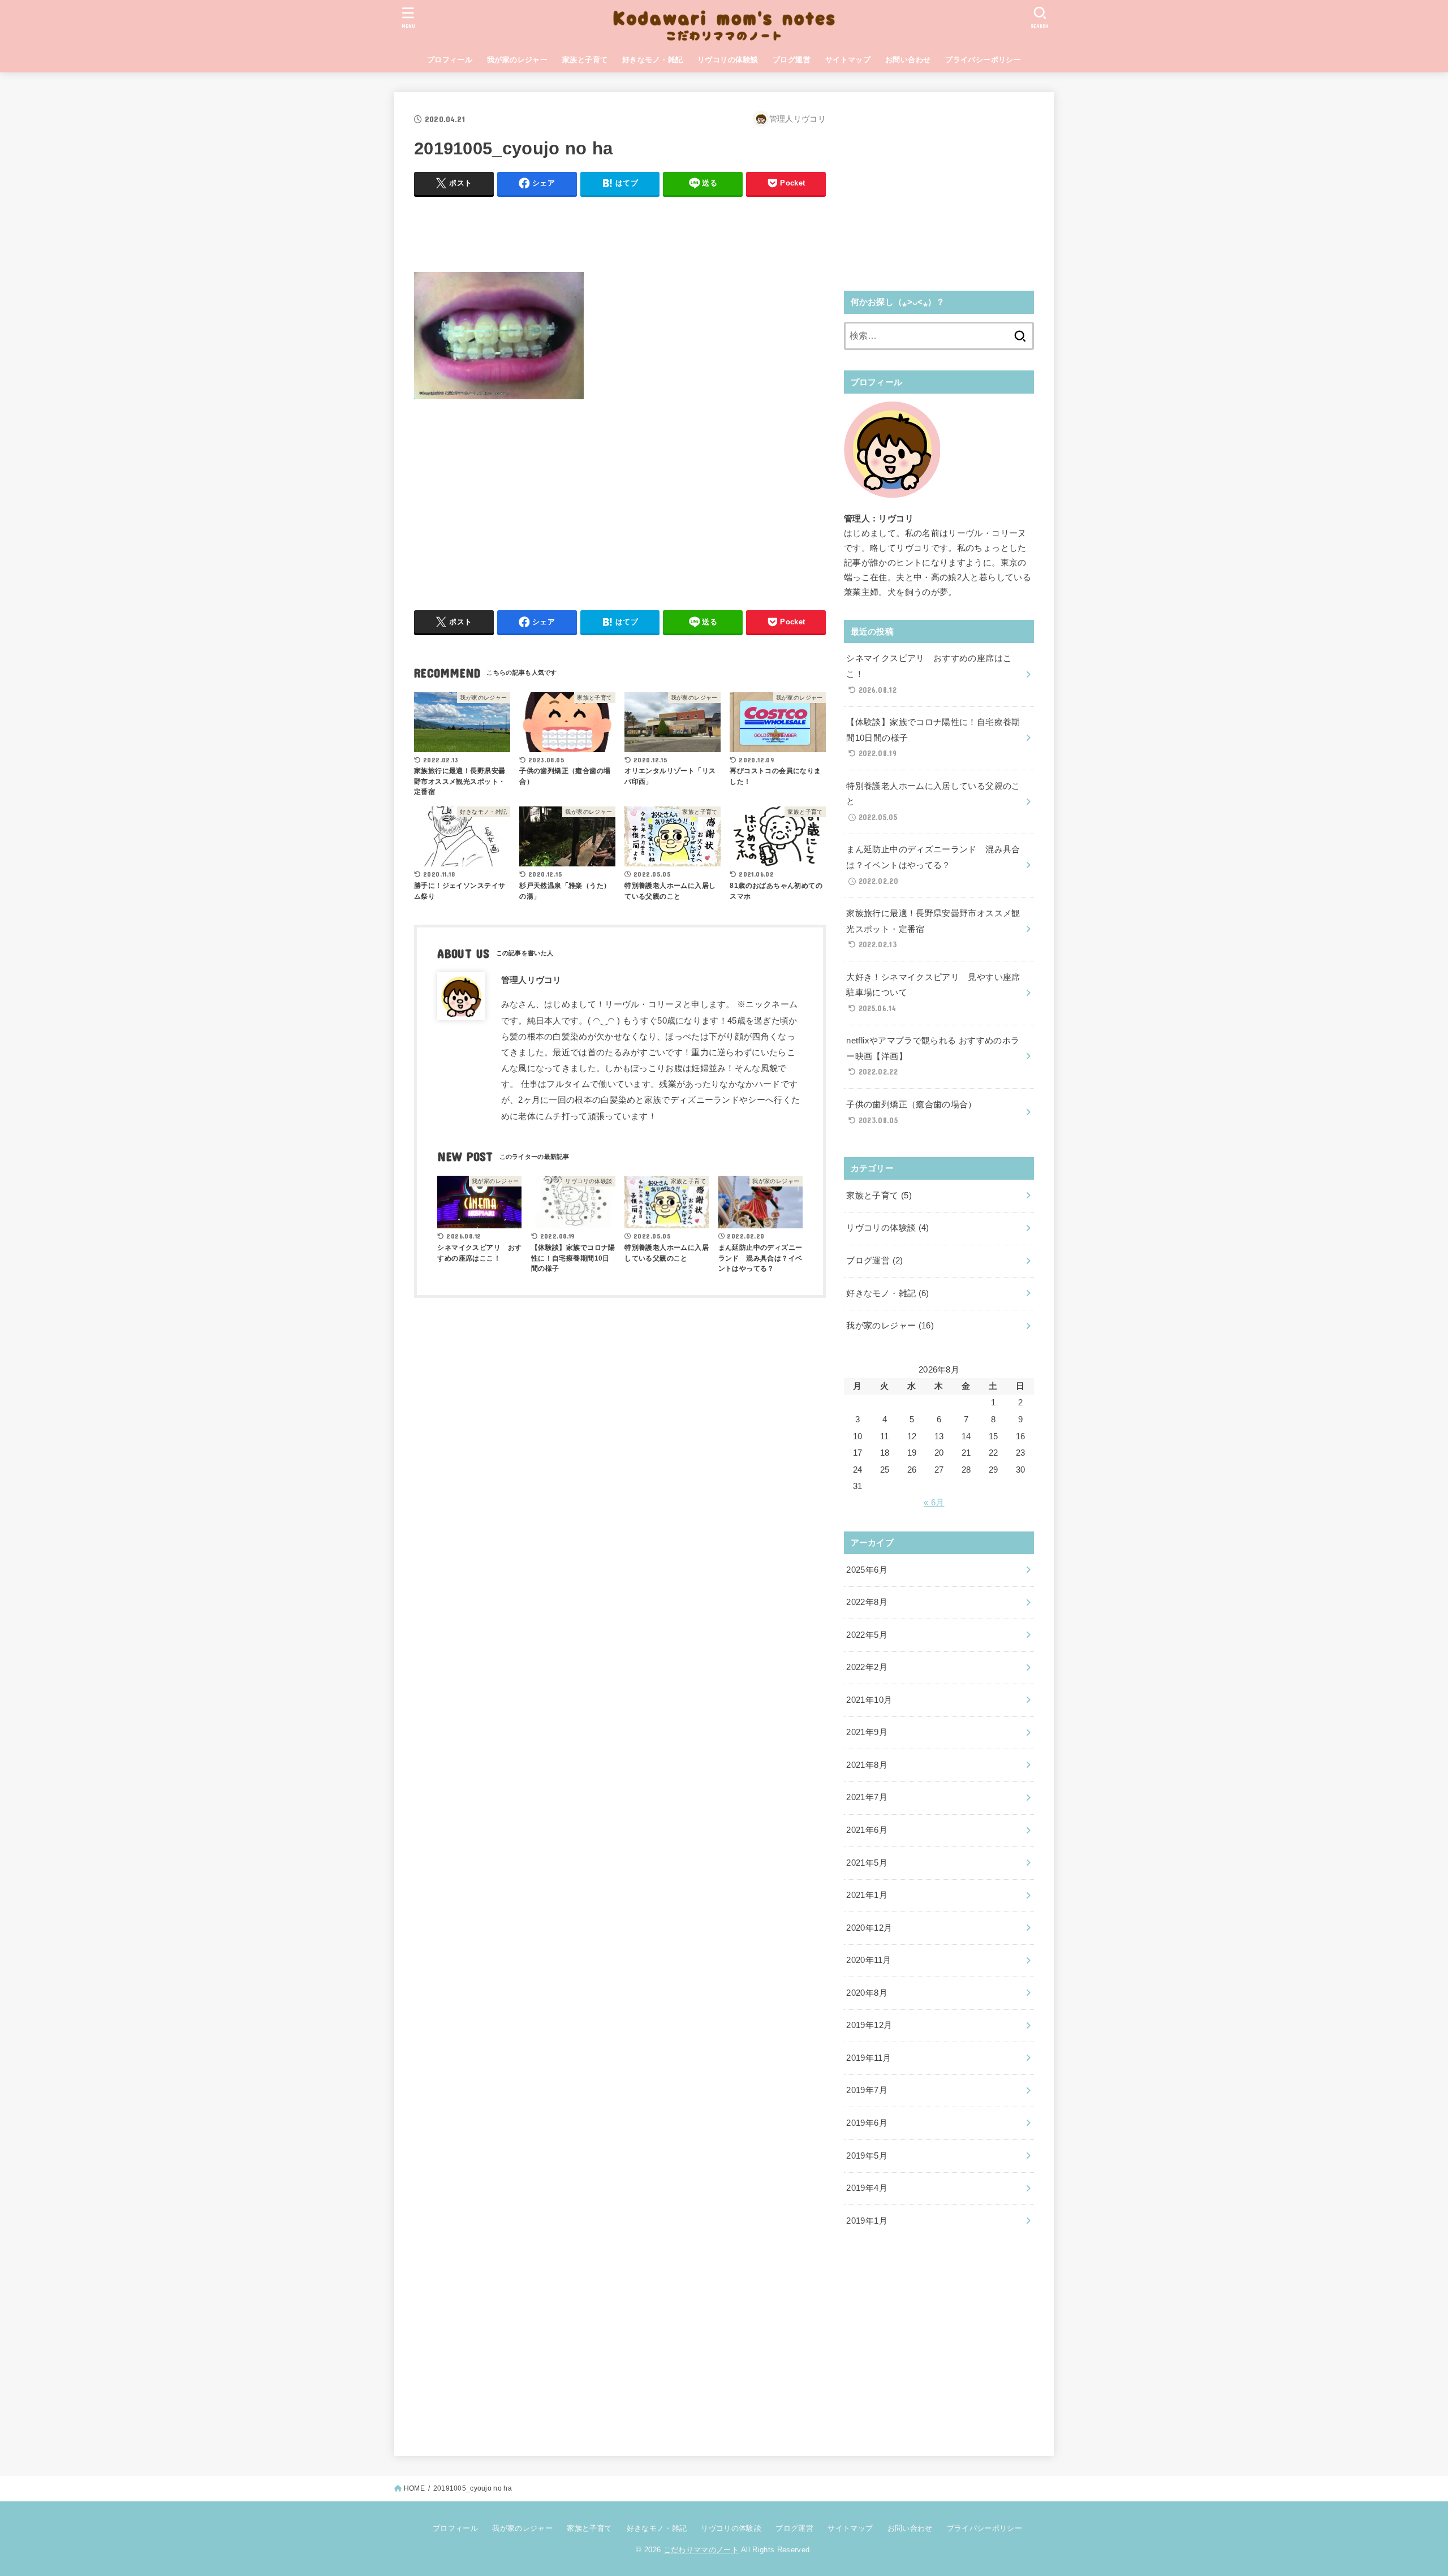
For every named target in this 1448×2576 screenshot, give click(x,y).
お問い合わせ (908, 60)
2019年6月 (867, 2123)
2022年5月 (867, 1635)
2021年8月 (867, 1765)
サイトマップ (848, 60)
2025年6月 (867, 1570)
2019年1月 (867, 2221)
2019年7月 (867, 2090)
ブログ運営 (792, 60)
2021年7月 (867, 1797)
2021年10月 (869, 1700)
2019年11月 (869, 2058)
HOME (414, 2488)
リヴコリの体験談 (728, 60)
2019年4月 (867, 2188)
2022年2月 (867, 1667)
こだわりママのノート (701, 2550)
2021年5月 (867, 1863)
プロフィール (450, 60)
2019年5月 (867, 2156)
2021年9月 (867, 1732)
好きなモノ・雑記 (652, 60)
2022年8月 (867, 1602)
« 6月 (934, 1503)
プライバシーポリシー (983, 60)
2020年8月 (867, 1993)
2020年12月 (869, 1928)
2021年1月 (867, 1895)
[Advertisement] (620, 231)
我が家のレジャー (517, 60)
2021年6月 (867, 1830)
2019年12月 (869, 2025)
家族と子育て (585, 60)
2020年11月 (869, 1960)
